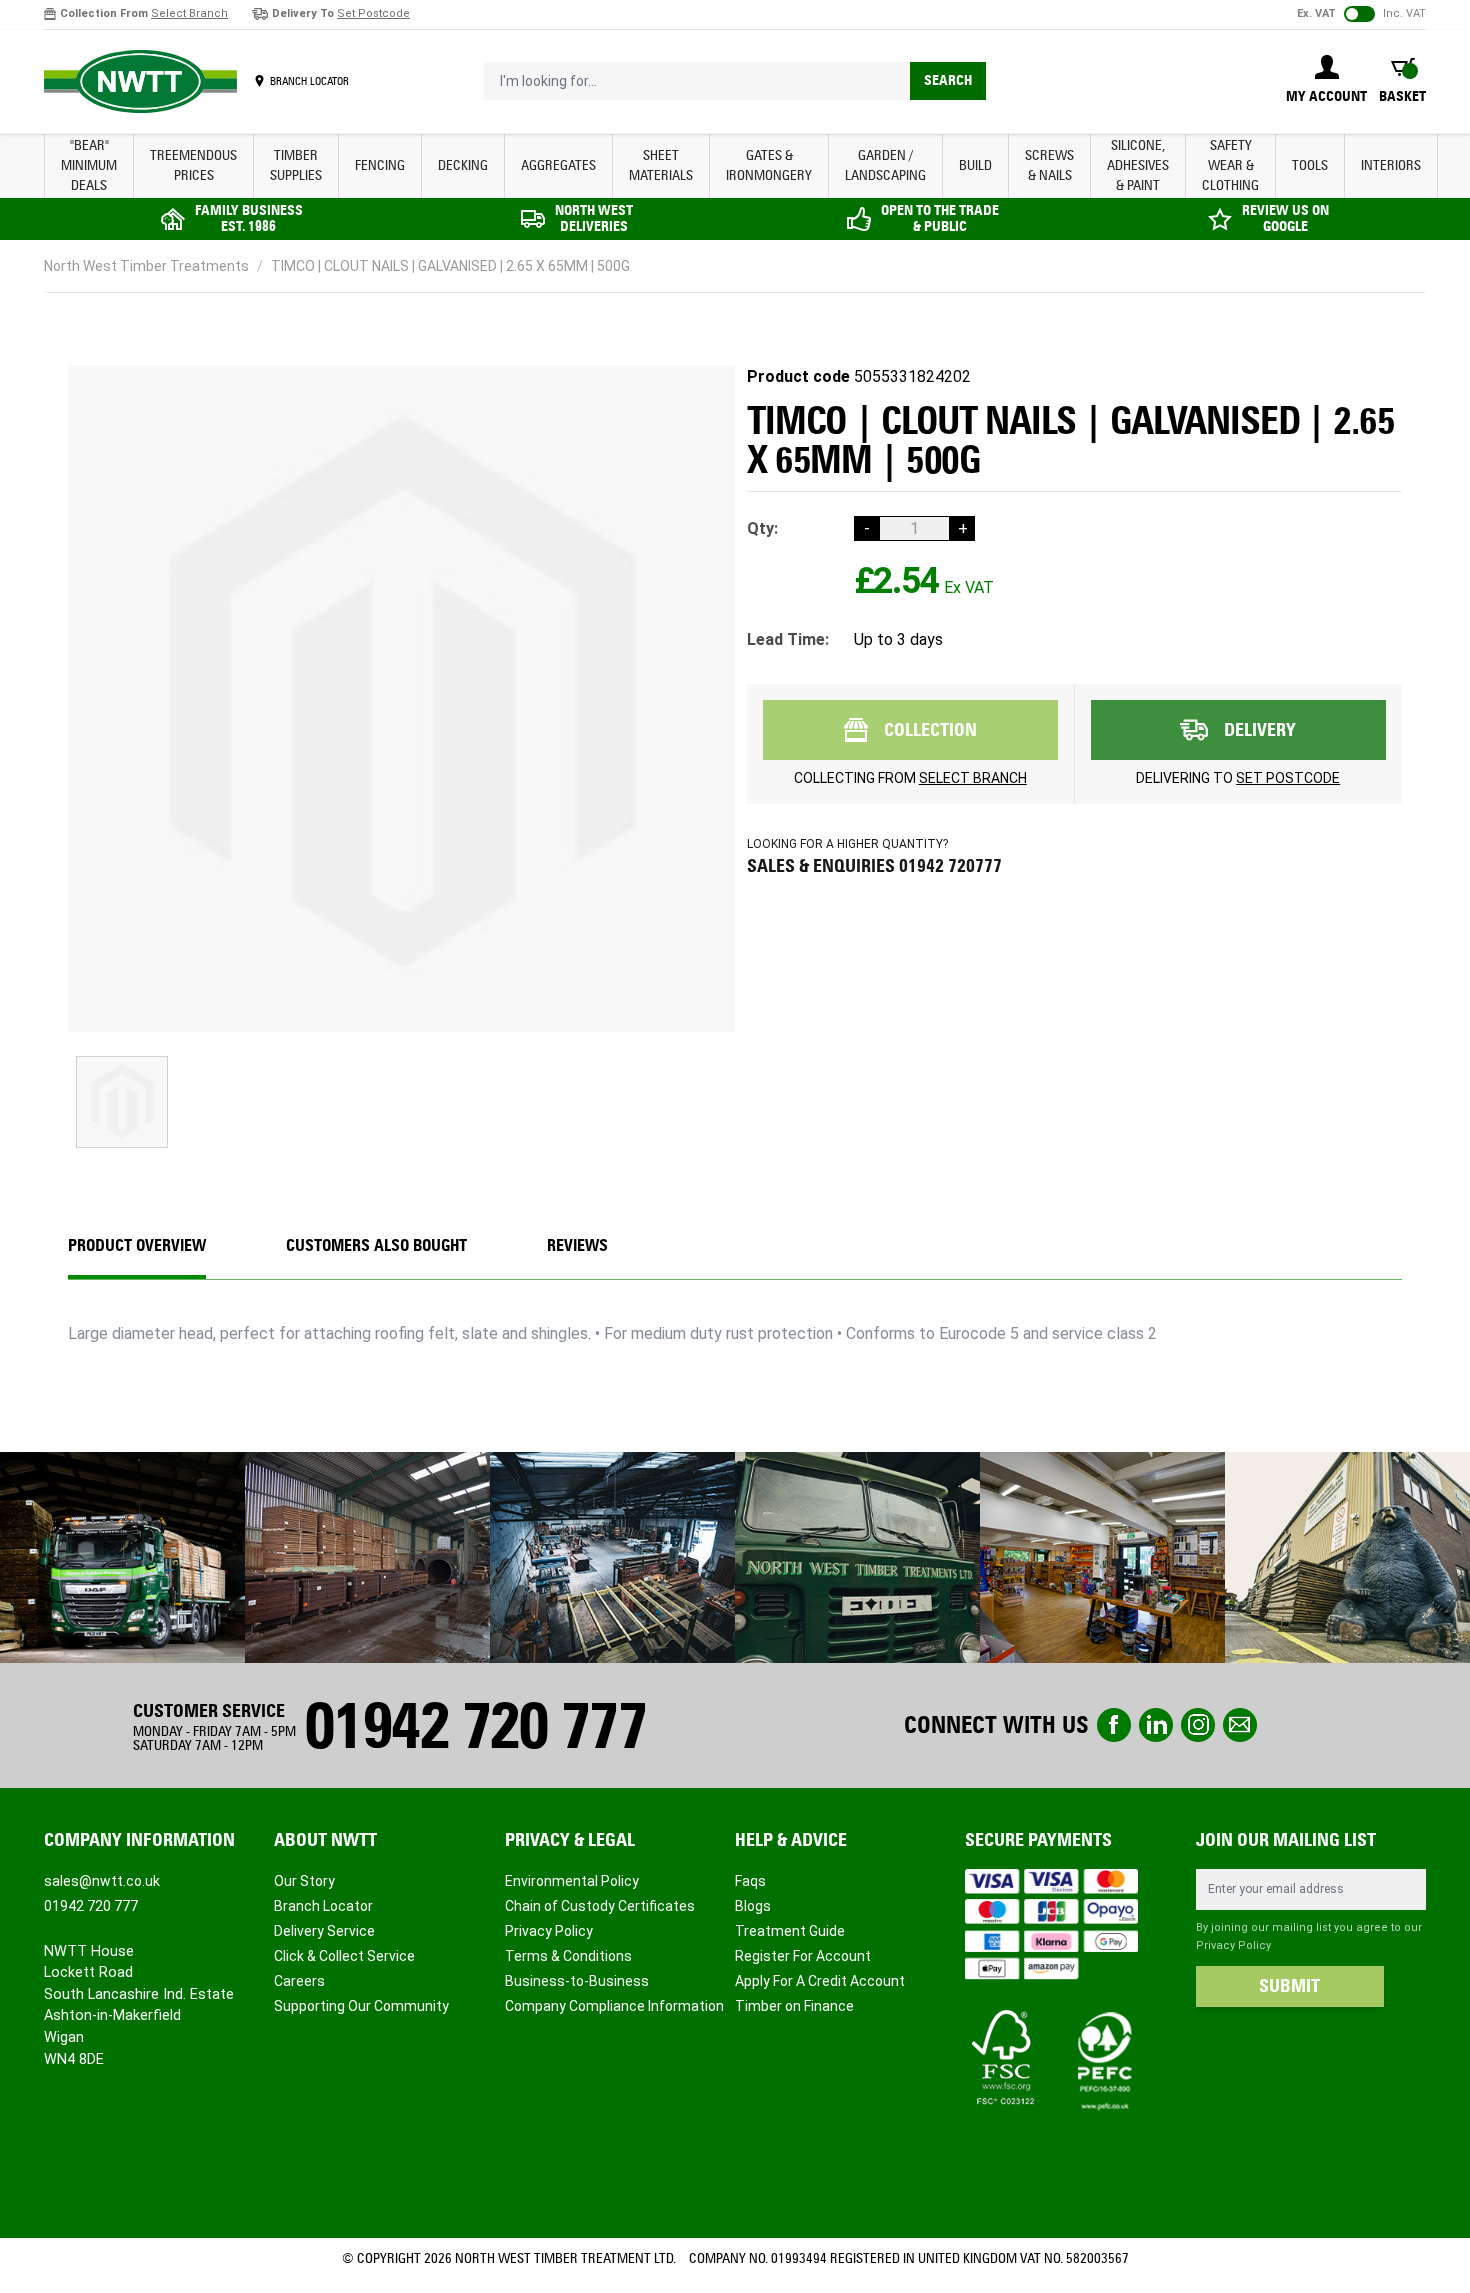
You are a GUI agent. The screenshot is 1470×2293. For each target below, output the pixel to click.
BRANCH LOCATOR (309, 81)
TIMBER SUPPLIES (296, 165)
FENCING (380, 165)
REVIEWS (577, 1245)
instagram (1198, 1725)
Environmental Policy (572, 1881)
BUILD (975, 165)
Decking (463, 165)
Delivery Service (324, 1931)
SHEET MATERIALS (661, 165)
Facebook (1114, 1725)
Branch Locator (323, 1906)
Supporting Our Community (361, 2006)
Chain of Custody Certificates (600, 1906)
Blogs (753, 1906)
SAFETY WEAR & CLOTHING (1230, 165)
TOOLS (1310, 165)
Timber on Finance (794, 2006)
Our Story (304, 1881)
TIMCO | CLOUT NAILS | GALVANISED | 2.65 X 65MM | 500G (450, 266)
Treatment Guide (790, 1931)
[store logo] (140, 82)
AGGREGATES (558, 165)
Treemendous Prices (193, 165)
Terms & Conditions (568, 1956)
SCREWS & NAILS (1049, 165)
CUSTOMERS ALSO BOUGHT (376, 1245)
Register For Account (803, 1956)
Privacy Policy (549, 1931)
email (1240, 1725)
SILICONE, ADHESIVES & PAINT (1138, 165)
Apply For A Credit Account (820, 1981)
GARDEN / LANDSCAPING (885, 165)
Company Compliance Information (614, 2006)
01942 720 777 (475, 1725)
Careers (299, 1981)
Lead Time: (788, 639)
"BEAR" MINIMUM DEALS (89, 165)
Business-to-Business (577, 1981)
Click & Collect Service (344, 1956)
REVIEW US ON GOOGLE (1285, 218)
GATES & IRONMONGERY (769, 165)
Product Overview (137, 1245)
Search (948, 80)
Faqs (750, 1881)
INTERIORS (1391, 165)
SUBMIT (1289, 1986)
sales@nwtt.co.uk (102, 1881)
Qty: (762, 528)
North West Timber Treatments (146, 266)
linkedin (1156, 1725)
